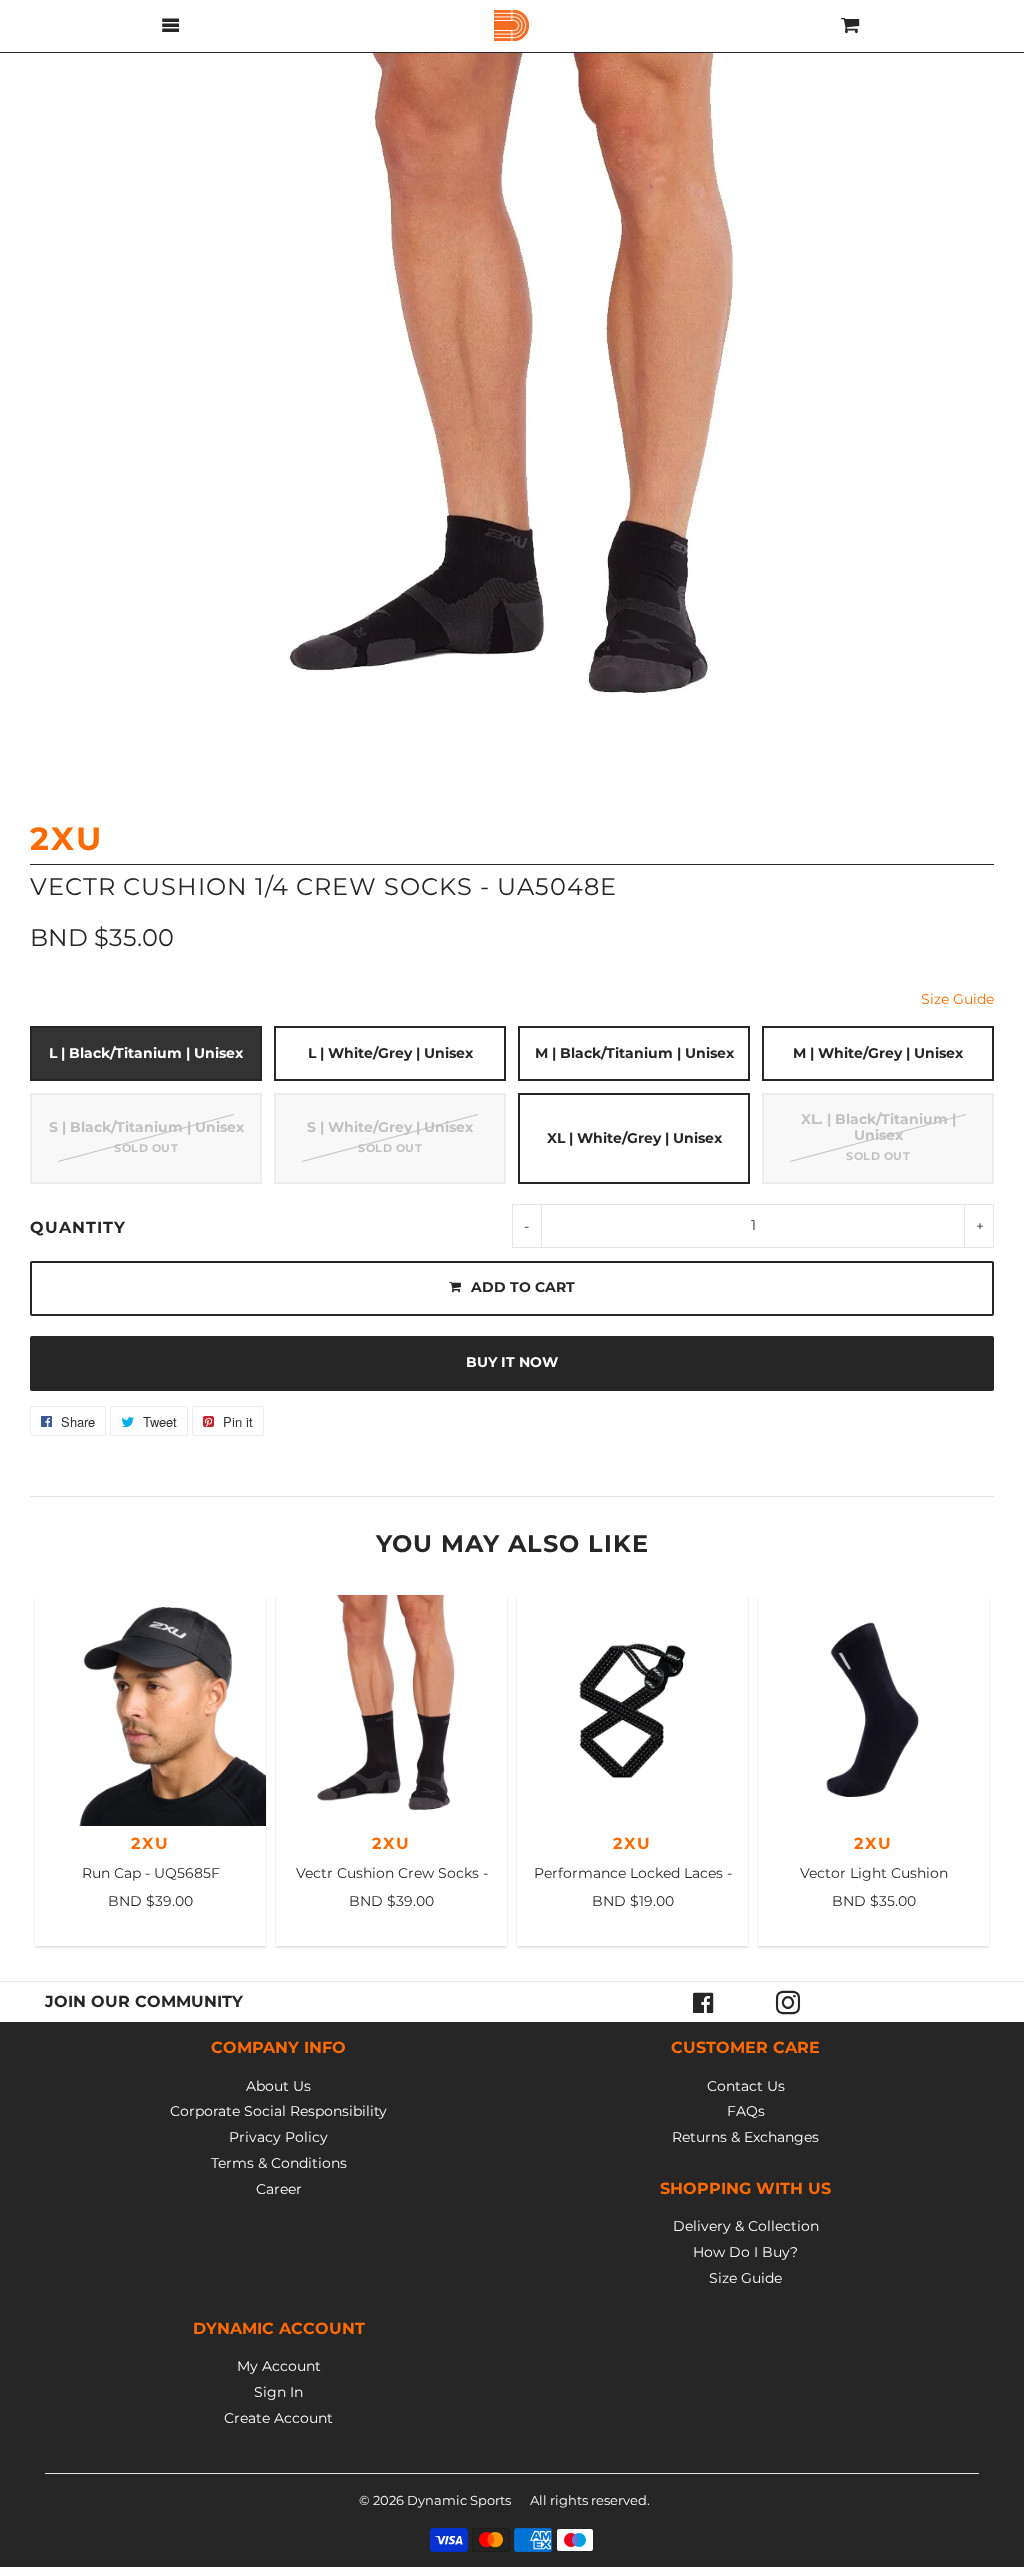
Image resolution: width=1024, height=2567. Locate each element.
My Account (279, 2366)
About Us (278, 2086)
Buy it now (512, 1362)
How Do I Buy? (745, 2252)
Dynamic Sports (459, 2500)
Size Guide (957, 999)
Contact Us (746, 2086)
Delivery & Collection (746, 2226)
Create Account (278, 2418)
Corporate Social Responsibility (278, 2111)
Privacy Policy (278, 2137)
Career (279, 2189)
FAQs (746, 2111)
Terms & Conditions (279, 2163)
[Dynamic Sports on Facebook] (704, 2002)
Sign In (278, 2392)
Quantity (78, 1227)
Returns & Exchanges (745, 2137)
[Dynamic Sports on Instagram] (788, 2002)
